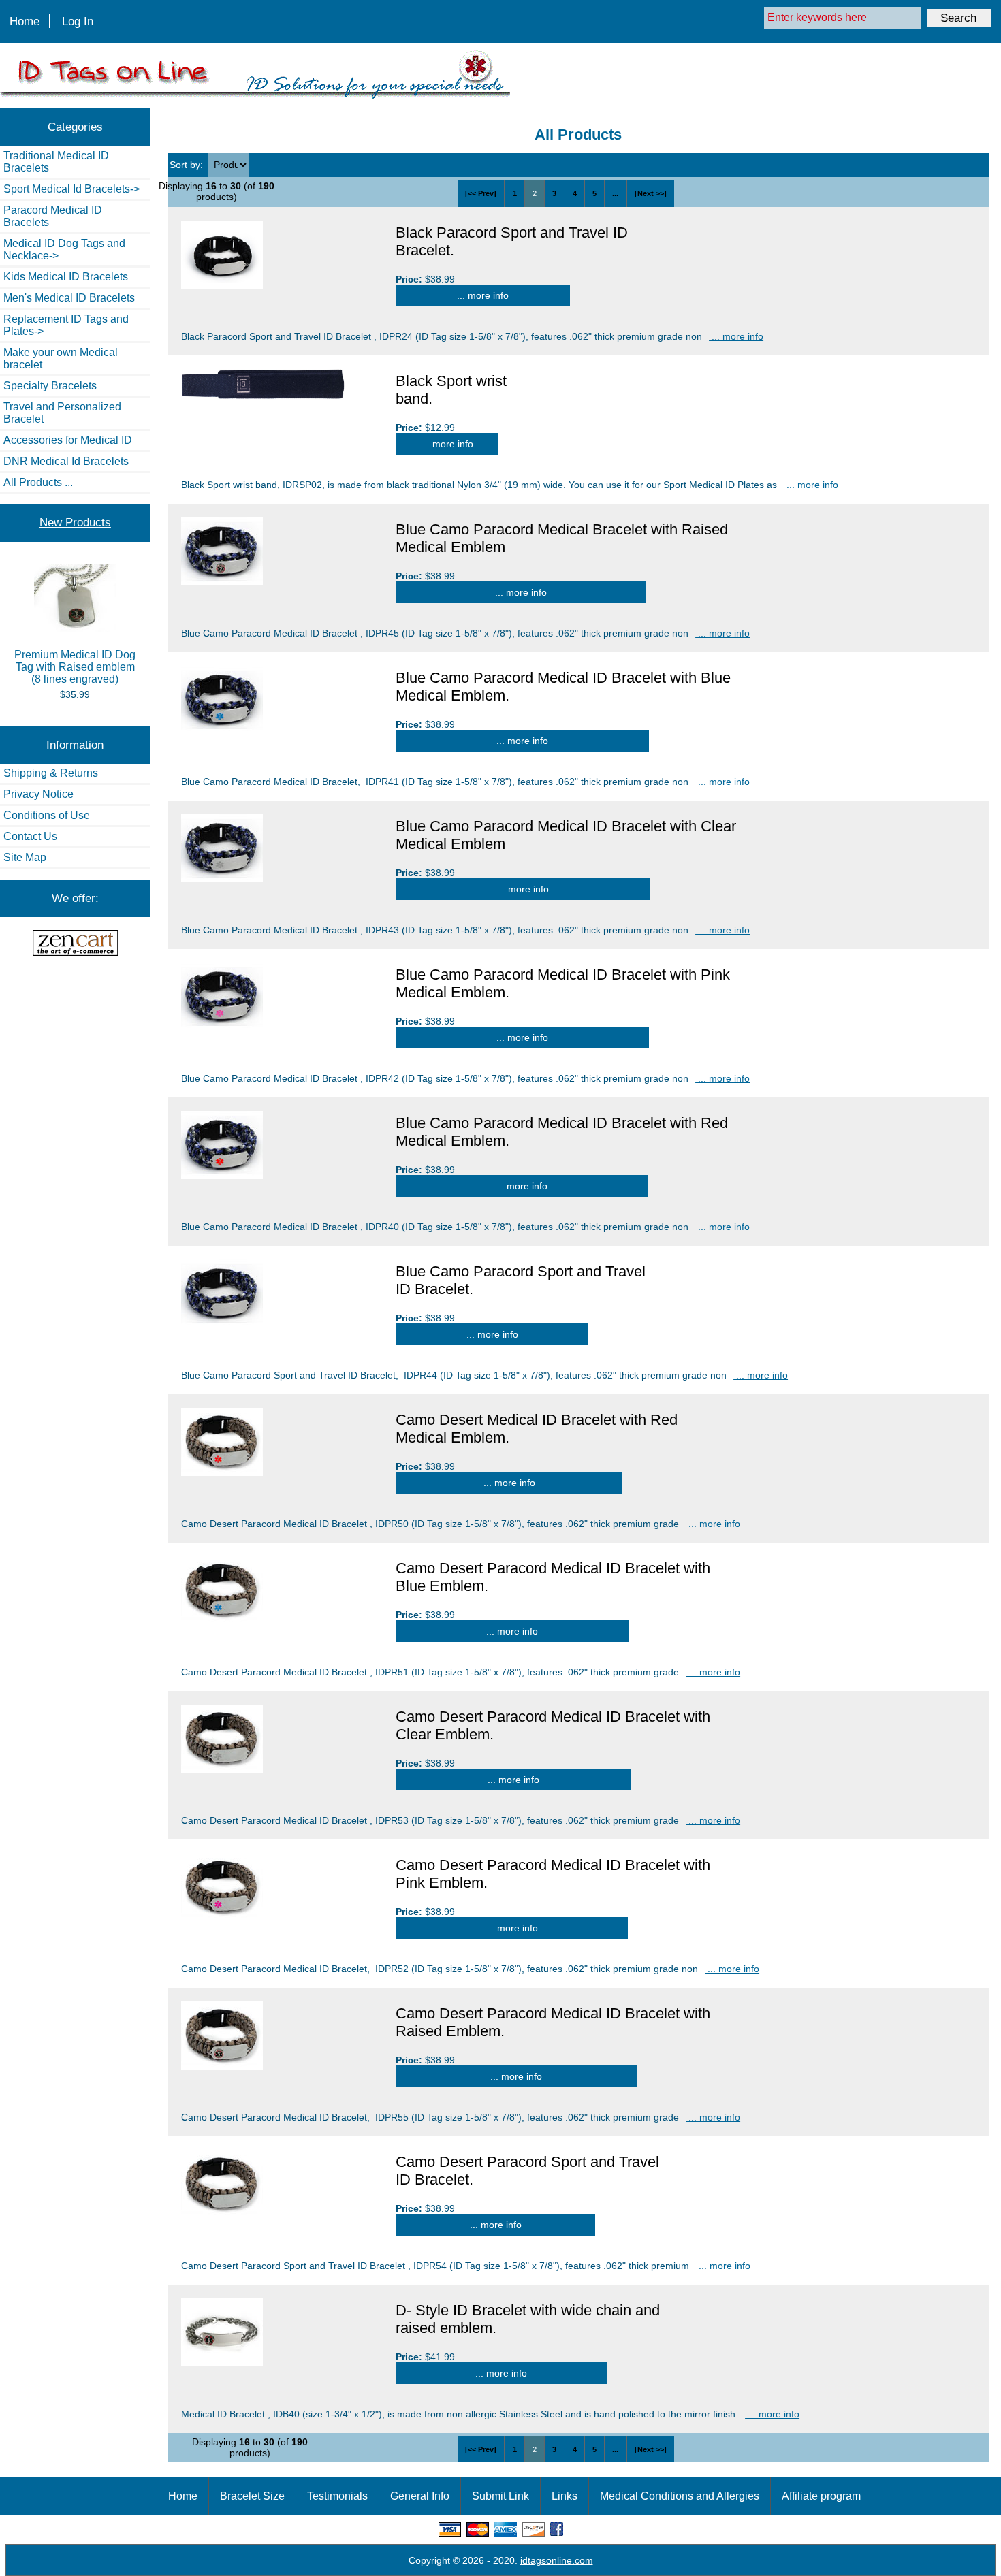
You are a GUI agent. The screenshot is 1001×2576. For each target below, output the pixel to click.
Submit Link (500, 2496)
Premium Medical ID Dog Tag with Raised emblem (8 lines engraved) (75, 667)
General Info (420, 2496)
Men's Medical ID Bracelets (69, 298)
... (615, 193)
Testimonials (337, 2496)
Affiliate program (821, 2496)
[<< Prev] (481, 193)
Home (25, 21)
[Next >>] (651, 193)
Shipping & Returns (51, 773)
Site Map (25, 857)
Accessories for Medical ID (68, 440)
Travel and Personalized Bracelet (62, 413)
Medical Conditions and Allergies (680, 2496)
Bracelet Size (252, 2496)
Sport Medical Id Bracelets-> (71, 189)
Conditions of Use (47, 815)
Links (565, 2496)
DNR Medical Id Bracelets (66, 461)
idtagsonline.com (557, 2560)
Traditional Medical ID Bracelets (56, 162)
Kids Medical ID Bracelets (66, 277)
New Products (75, 522)
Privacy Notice (38, 794)
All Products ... (38, 482)
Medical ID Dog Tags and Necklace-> (64, 249)
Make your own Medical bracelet (61, 358)
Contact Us (30, 836)
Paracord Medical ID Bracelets (53, 216)
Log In (78, 21)
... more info (483, 295)
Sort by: (188, 165)
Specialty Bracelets (50, 386)
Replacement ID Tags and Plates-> (66, 325)
